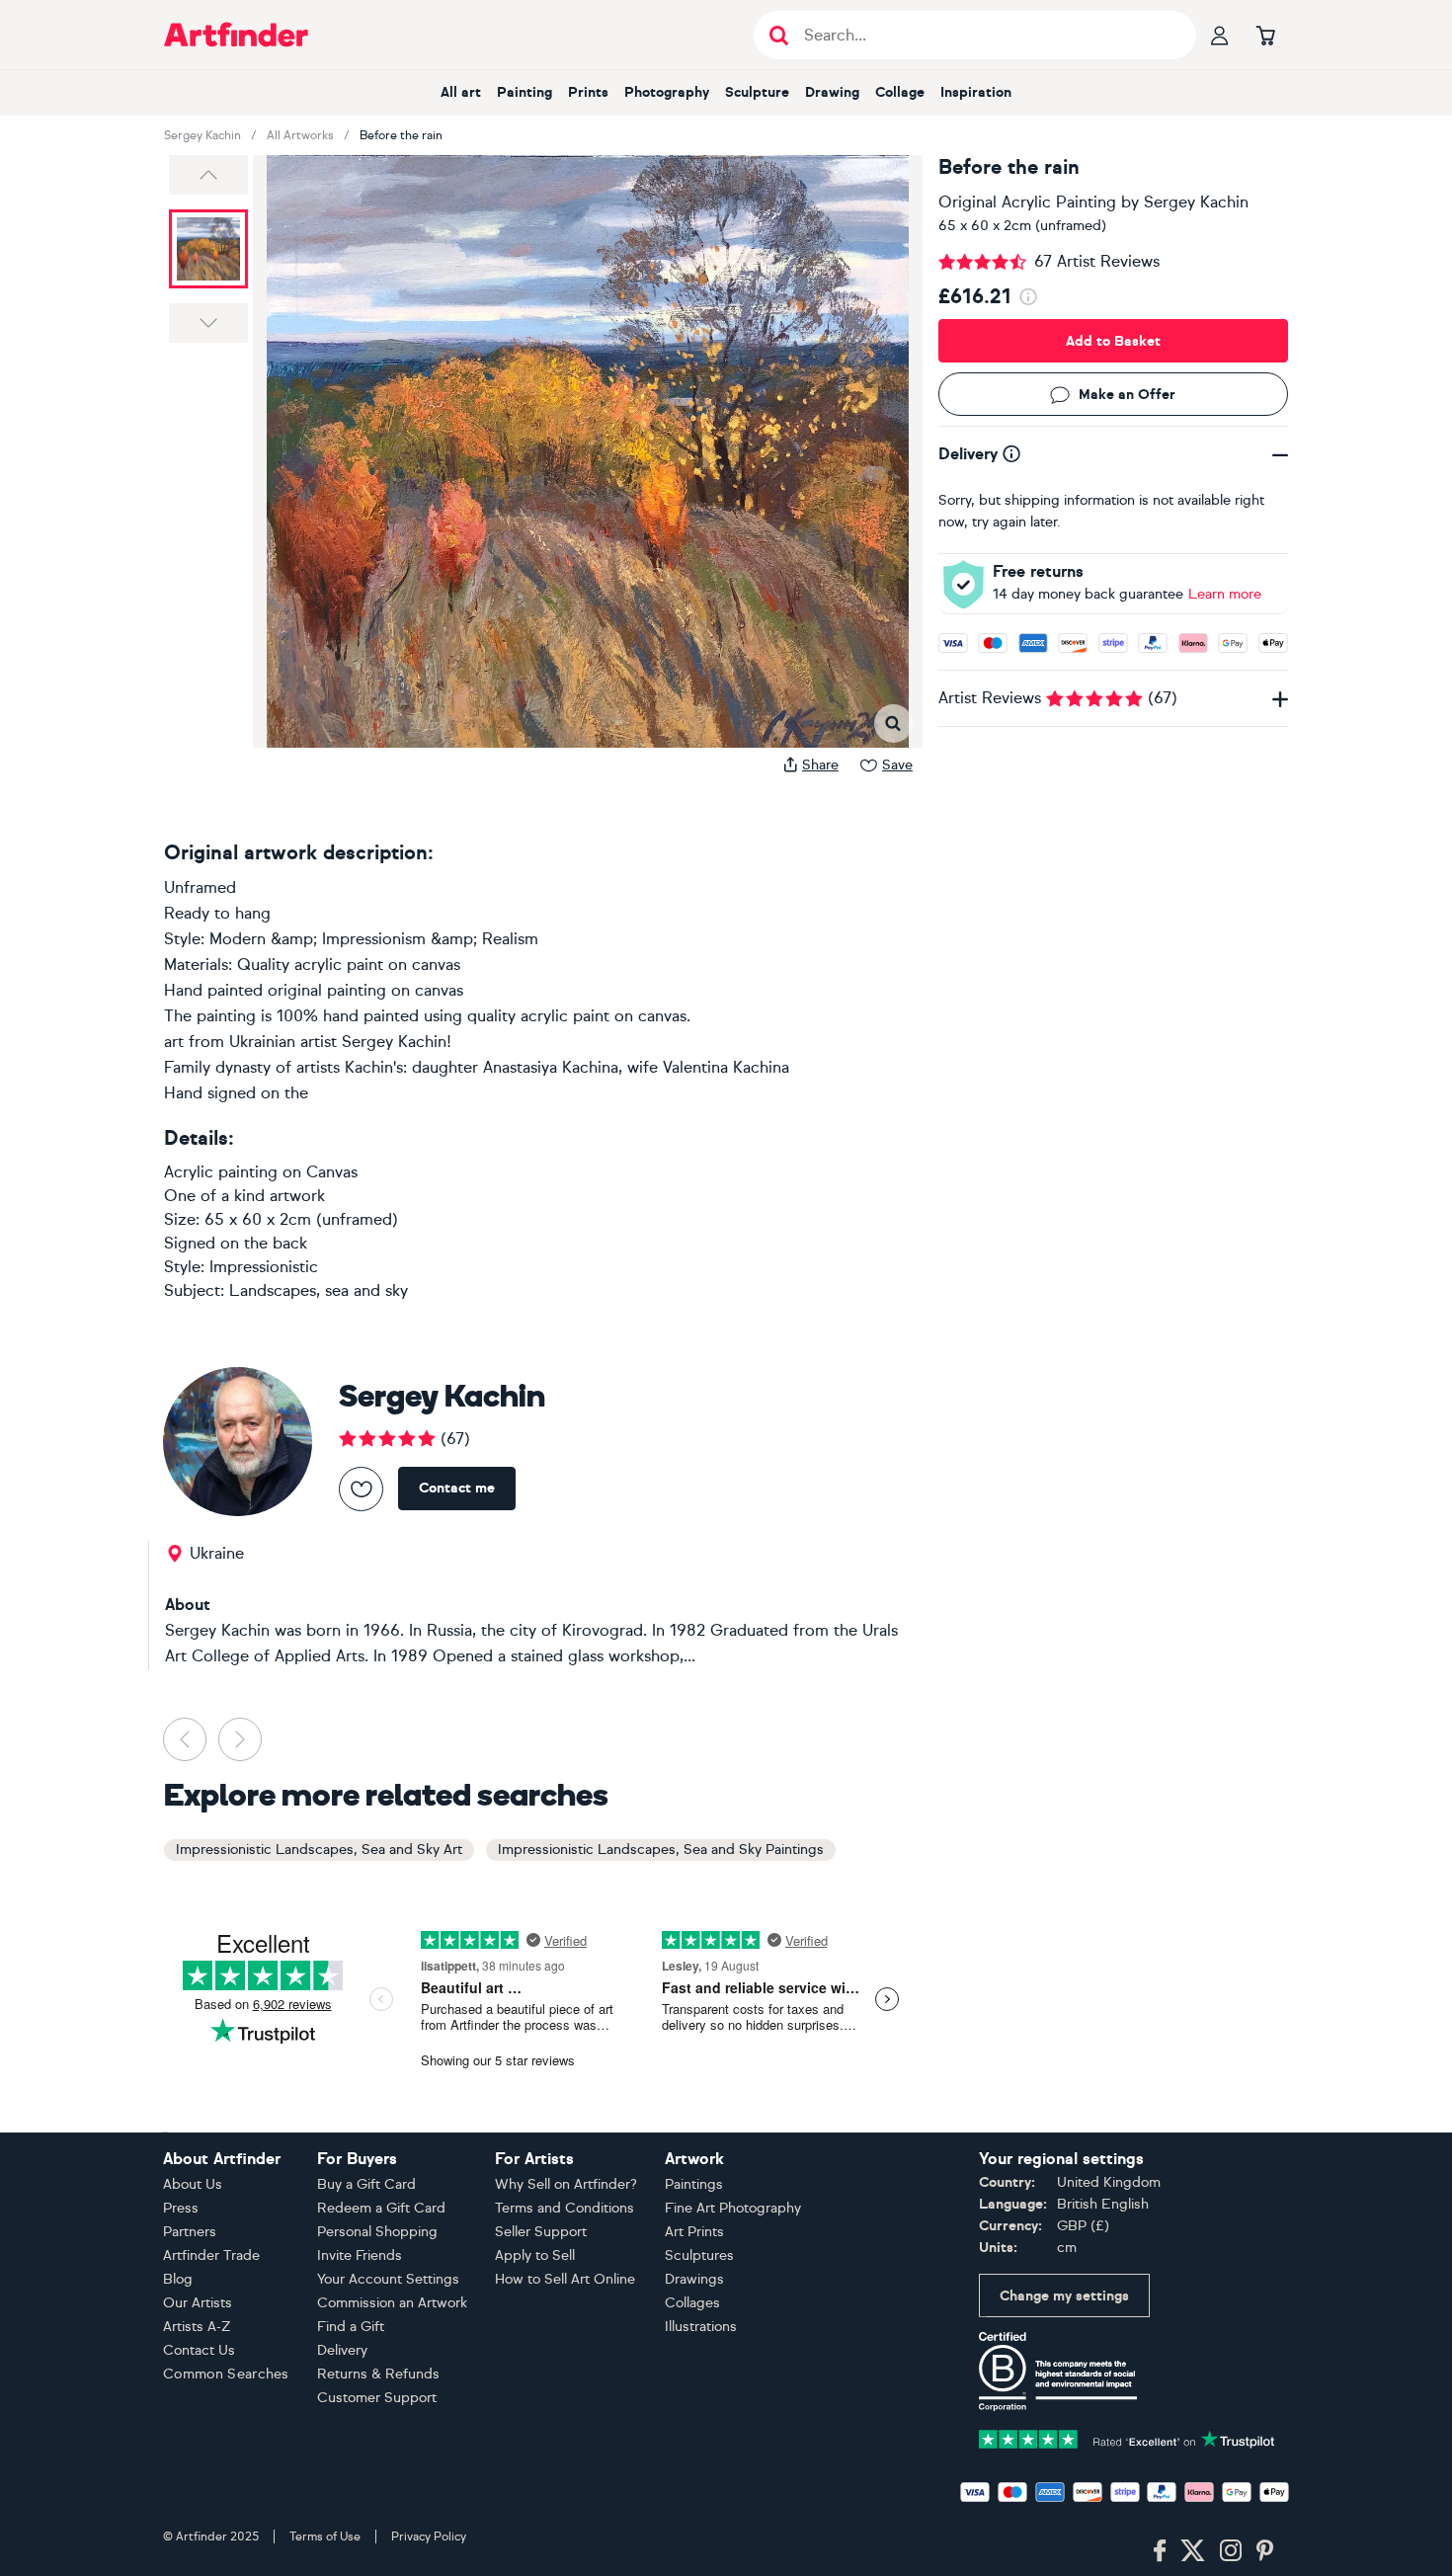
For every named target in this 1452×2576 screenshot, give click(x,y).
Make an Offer (1127, 395)
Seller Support (541, 2232)
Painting (524, 92)
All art (461, 92)
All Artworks (300, 135)
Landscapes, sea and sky (319, 1290)
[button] (208, 175)
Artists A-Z (197, 2327)
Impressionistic (264, 1267)
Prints (588, 92)
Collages (692, 2303)
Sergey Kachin (202, 135)
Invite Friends (360, 2255)
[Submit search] (779, 35)
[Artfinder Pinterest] (1265, 2551)
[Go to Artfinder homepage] (236, 35)
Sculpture (757, 92)
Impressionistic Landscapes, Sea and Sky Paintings (661, 1850)
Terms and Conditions (565, 2208)
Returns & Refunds (378, 2374)
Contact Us (199, 2350)
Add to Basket (1113, 341)
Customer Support (377, 2398)
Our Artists (198, 2303)
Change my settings (1064, 2296)
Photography (667, 92)
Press (181, 2208)
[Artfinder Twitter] (1193, 2551)
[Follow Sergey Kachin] (361, 1489)
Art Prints (694, 2232)
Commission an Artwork (392, 2303)
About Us (193, 2184)
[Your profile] (1220, 35)
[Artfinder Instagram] (1231, 2551)
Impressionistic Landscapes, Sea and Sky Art (319, 1850)
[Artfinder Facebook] (1160, 2551)
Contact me (457, 1488)
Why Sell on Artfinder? (566, 2184)
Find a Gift (351, 2327)
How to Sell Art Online (565, 2279)
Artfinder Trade (211, 2255)
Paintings (694, 2184)
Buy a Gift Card (366, 2184)
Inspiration (976, 92)
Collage (900, 92)
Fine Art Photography (733, 2208)
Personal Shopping (377, 2232)
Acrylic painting (221, 1172)
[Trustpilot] (1127, 2437)
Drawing (832, 92)
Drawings (694, 2279)
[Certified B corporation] (1058, 2370)
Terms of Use (325, 2536)
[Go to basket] (1265, 35)
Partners (190, 2232)
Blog (178, 2279)
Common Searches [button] (226, 2374)
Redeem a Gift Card (381, 2208)
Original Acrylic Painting (1027, 202)
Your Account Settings (388, 2279)
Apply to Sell (535, 2255)
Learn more (1225, 594)
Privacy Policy (429, 2536)
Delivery (342, 2350)
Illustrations (701, 2327)
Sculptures (699, 2255)
